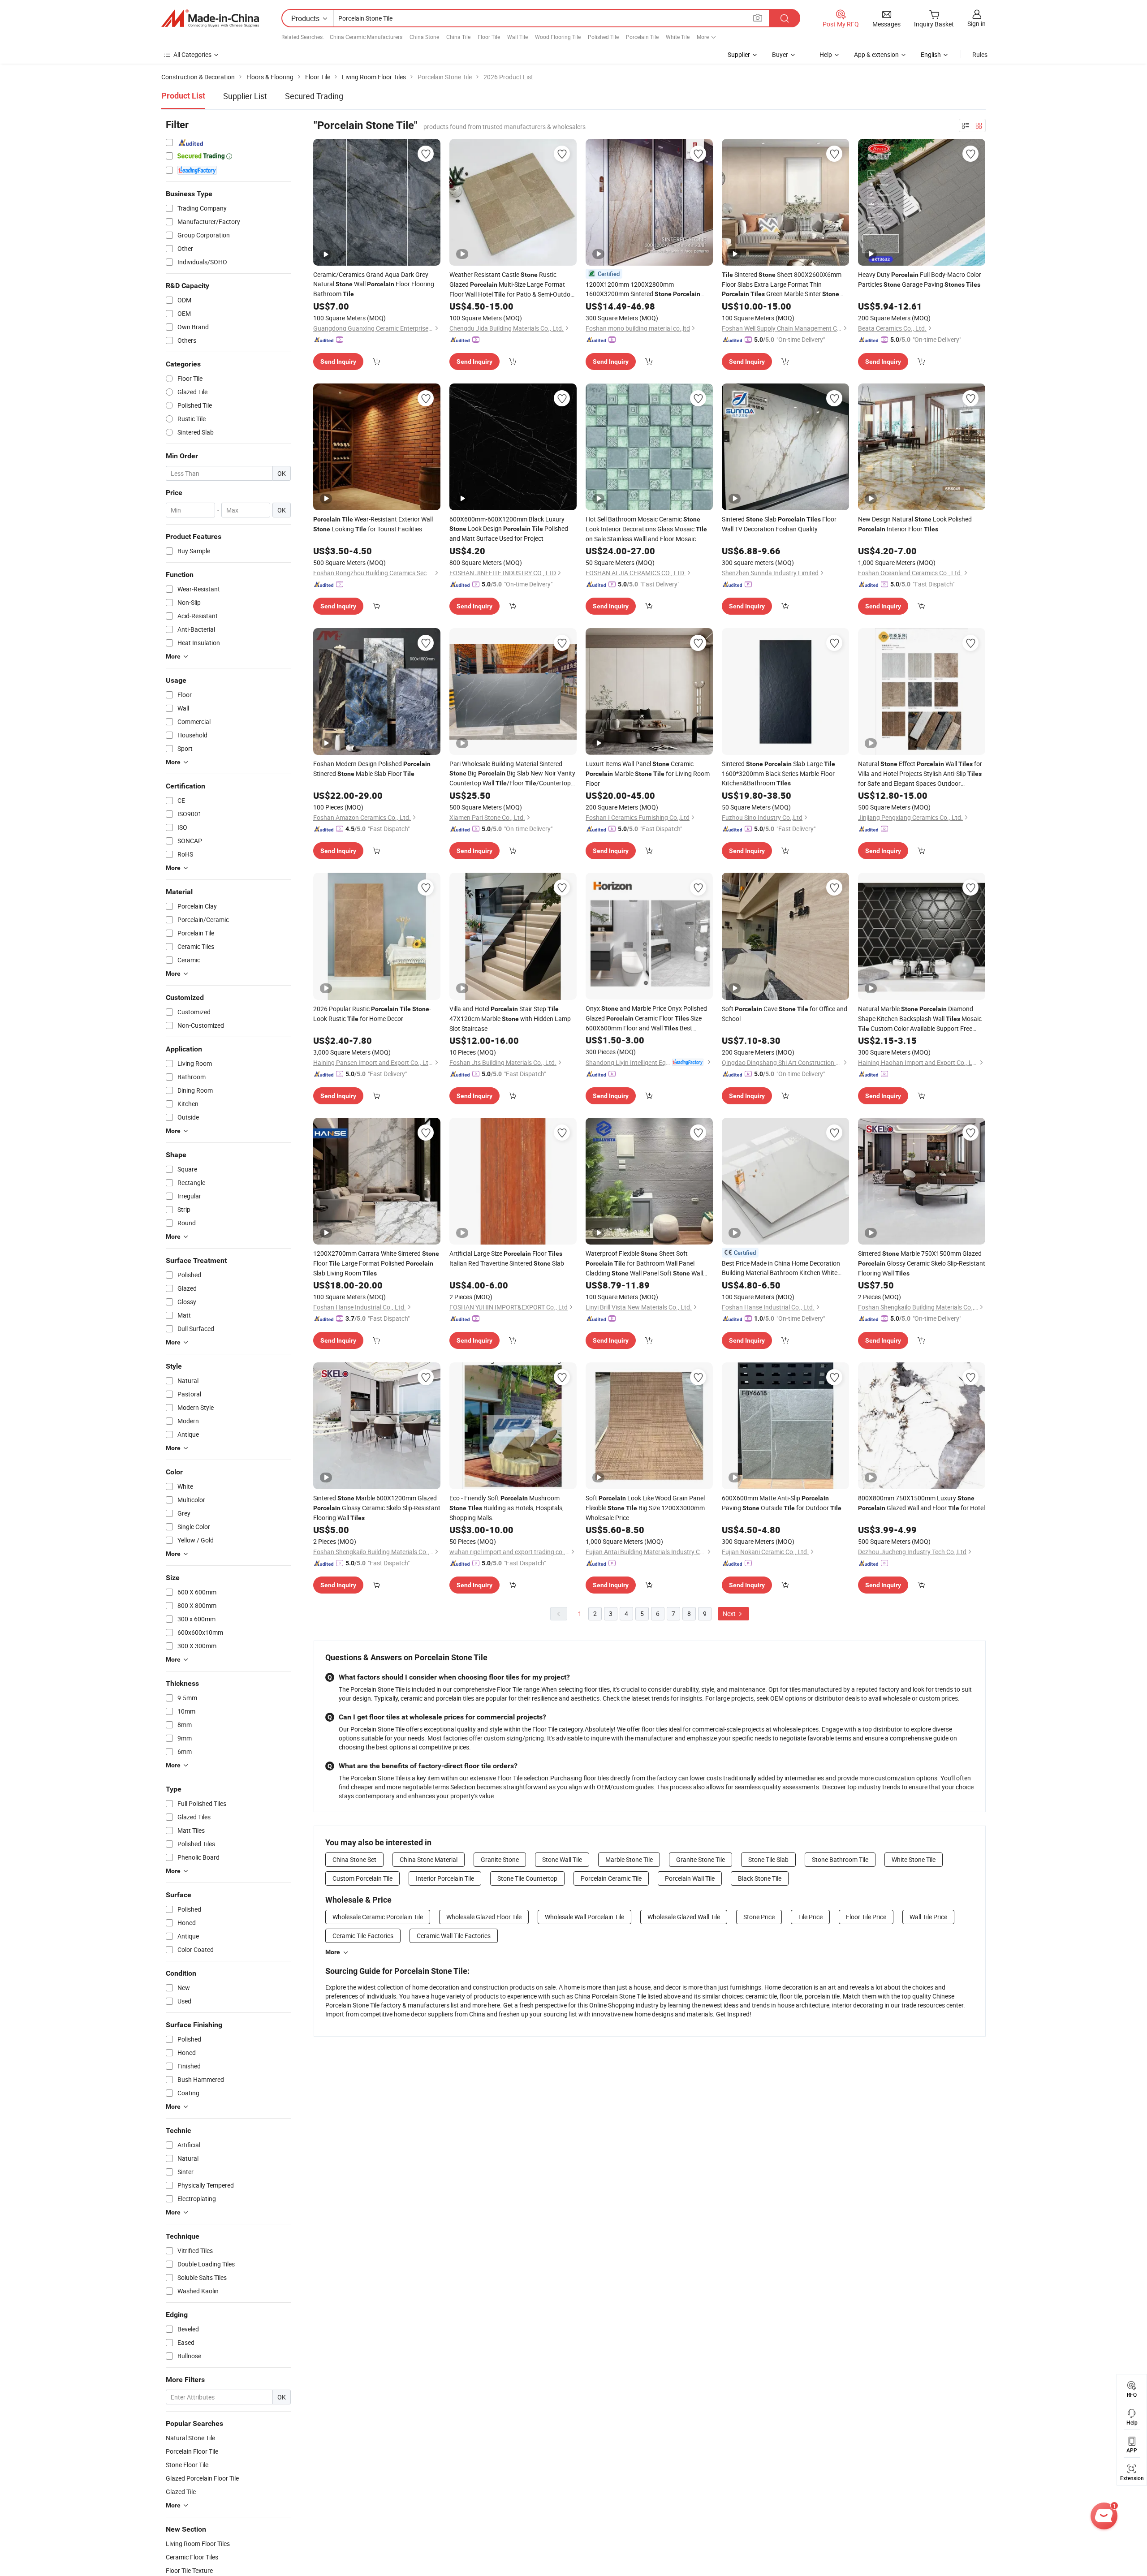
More (333, 1952)
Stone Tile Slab (768, 1859)
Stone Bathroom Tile (840, 1859)
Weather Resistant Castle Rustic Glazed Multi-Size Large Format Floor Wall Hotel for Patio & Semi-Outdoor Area (513, 285)
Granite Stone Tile (701, 1859)
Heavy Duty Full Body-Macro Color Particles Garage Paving (920, 279)
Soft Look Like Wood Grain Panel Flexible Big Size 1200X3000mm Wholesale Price (645, 1508)
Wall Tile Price (928, 1917)
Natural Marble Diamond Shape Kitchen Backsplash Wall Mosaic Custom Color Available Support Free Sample (920, 1019)
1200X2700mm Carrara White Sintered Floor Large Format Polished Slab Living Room (376, 1263)
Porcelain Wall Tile (690, 1878)
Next (730, 1613)
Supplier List (245, 96)
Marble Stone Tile (629, 1859)
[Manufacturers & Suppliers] (210, 18)
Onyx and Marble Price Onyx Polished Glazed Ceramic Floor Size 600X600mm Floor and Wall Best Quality (646, 1019)
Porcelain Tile (642, 37)
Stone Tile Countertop (527, 1878)
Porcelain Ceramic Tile (611, 1878)
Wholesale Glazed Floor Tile (484, 1917)
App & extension (876, 54)
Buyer (780, 54)
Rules (980, 54)
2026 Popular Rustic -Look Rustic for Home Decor (372, 1014)
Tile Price (810, 1917)
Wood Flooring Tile (558, 37)
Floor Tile (489, 37)
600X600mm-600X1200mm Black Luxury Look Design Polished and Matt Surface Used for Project (509, 529)
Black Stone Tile (760, 1878)
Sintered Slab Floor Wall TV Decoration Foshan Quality (779, 524)
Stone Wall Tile (562, 1859)
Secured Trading (314, 96)
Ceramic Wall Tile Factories (454, 1936)
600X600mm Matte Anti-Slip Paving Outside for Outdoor (782, 1503)
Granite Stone (500, 1859)
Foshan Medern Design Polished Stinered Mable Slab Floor (372, 769)
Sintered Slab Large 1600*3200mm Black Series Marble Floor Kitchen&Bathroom (778, 773)
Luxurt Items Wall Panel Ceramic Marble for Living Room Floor (648, 773)
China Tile (458, 37)
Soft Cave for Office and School (785, 1014)
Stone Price (759, 1917)
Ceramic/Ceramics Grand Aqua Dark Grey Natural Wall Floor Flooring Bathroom (374, 284)
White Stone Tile (914, 1859)
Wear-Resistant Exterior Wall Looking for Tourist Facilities (373, 524)
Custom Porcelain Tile (362, 1878)
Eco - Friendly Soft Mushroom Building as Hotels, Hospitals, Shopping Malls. (507, 1508)
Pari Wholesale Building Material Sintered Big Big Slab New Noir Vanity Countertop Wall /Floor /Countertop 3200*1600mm (512, 774)
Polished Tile (603, 37)
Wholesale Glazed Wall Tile (684, 1917)
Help (826, 54)
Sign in (977, 24)
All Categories (192, 54)
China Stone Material (429, 1859)
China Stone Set (354, 1859)
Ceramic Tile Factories (363, 1936)
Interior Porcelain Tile (445, 1878)
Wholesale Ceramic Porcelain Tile (378, 1917)
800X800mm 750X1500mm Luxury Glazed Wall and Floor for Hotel (921, 1503)
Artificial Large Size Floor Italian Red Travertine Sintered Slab (507, 1258)
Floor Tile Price (866, 1917)
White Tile (678, 37)
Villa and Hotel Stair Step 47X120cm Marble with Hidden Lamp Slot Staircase (510, 1019)
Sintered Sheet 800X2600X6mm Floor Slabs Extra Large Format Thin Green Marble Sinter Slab (782, 284)
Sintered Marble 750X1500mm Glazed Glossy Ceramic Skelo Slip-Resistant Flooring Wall (922, 1263)
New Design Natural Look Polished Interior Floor (915, 524)
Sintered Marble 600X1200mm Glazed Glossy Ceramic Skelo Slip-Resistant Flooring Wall (377, 1508)
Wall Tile (517, 37)
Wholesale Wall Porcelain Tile (584, 1917)
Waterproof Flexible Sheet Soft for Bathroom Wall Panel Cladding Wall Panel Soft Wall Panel (644, 1264)
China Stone (424, 37)
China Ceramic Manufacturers (366, 37)
